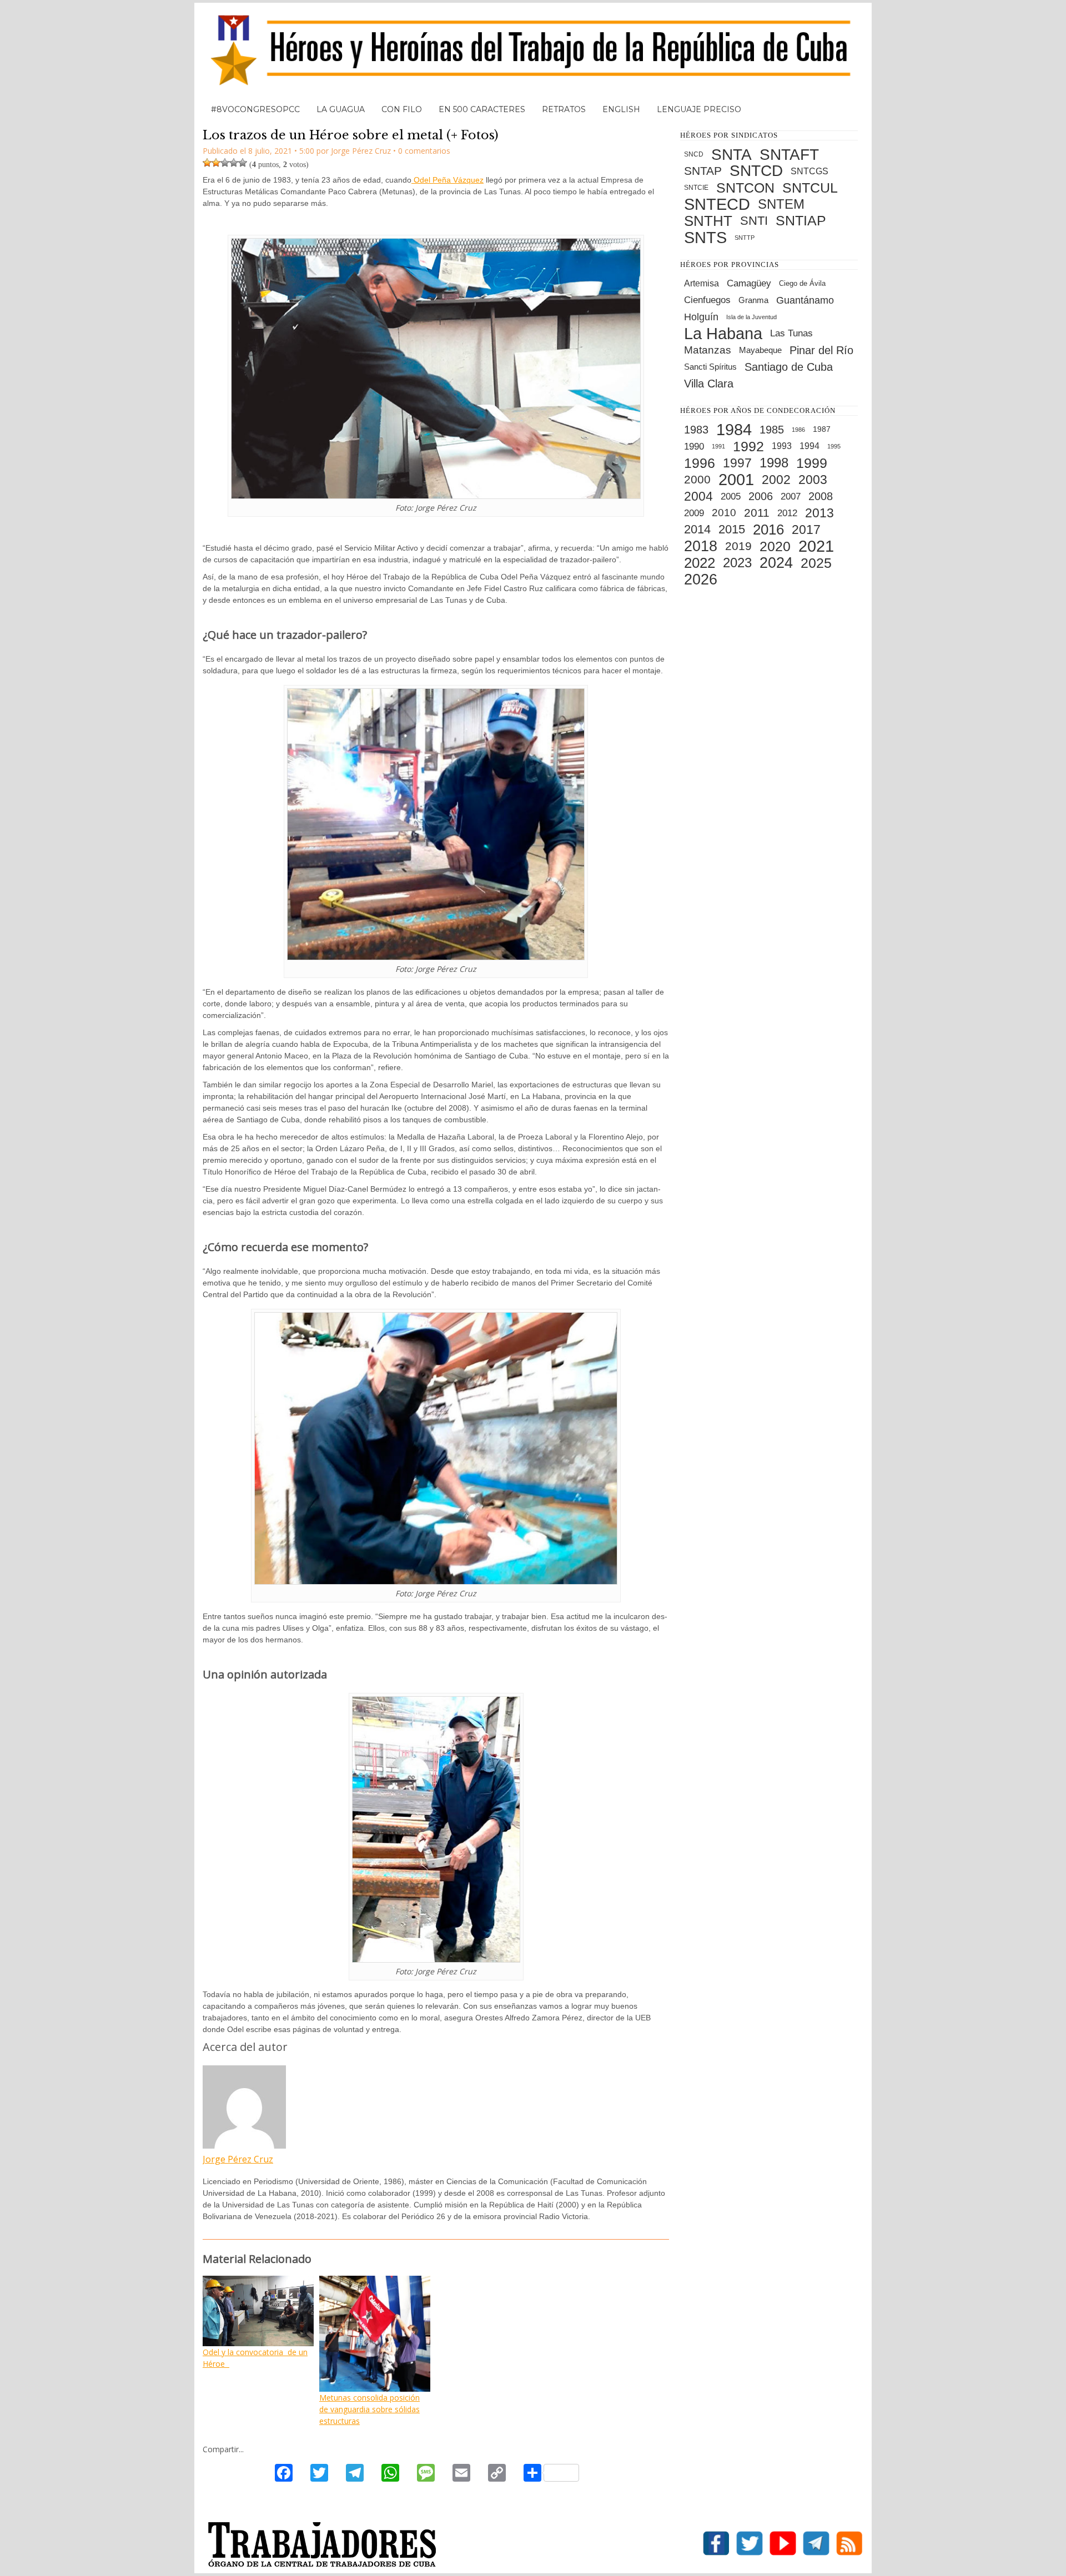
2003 (813, 480)
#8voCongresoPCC (255, 109)
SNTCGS (809, 171)
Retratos (564, 109)
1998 (774, 463)
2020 (775, 546)
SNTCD (756, 171)
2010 (724, 513)
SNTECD (717, 204)
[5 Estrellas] (243, 163)
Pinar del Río (821, 350)
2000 (697, 479)
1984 (734, 430)
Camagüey (749, 283)
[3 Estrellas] (225, 163)
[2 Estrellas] (216, 163)
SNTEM (781, 204)
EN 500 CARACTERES (482, 109)
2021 (816, 546)
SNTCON (745, 188)
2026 (701, 579)
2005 (731, 496)
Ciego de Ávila (802, 283)
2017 (806, 530)
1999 (812, 463)
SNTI (754, 221)
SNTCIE (696, 188)
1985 (772, 430)
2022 (700, 563)
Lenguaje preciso (699, 109)
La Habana (723, 334)
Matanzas (708, 350)
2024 (776, 563)
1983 (696, 430)
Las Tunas (791, 333)
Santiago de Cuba (789, 367)
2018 (701, 546)
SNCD (694, 154)
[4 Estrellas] (234, 163)
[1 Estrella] (207, 163)
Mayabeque (760, 350)
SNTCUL (810, 188)
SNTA (731, 154)
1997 (737, 463)
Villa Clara (709, 384)
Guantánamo (805, 300)
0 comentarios (424, 151)
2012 (787, 513)
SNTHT (708, 221)
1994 (809, 446)
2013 (819, 513)
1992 (748, 446)
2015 (732, 529)
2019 (738, 546)
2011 (757, 513)
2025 (816, 563)
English (621, 109)
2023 (737, 563)
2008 (821, 496)
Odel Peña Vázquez (447, 180)
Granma (753, 300)
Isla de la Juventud (751, 317)
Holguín (701, 317)
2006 (761, 496)
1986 (798, 430)
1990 (694, 446)
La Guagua (341, 109)
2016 (768, 530)
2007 (791, 496)
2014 (697, 529)
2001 (736, 480)
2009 (694, 513)
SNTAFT (789, 154)
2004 (698, 496)
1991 (718, 446)
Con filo (402, 109)
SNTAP (703, 171)
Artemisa (702, 283)
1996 (700, 463)
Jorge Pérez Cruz (238, 2159)
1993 (782, 446)
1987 (822, 429)
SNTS (705, 238)
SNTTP (745, 238)
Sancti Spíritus (710, 367)
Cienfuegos (707, 300)
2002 (776, 480)
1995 (834, 446)
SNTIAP (801, 221)
